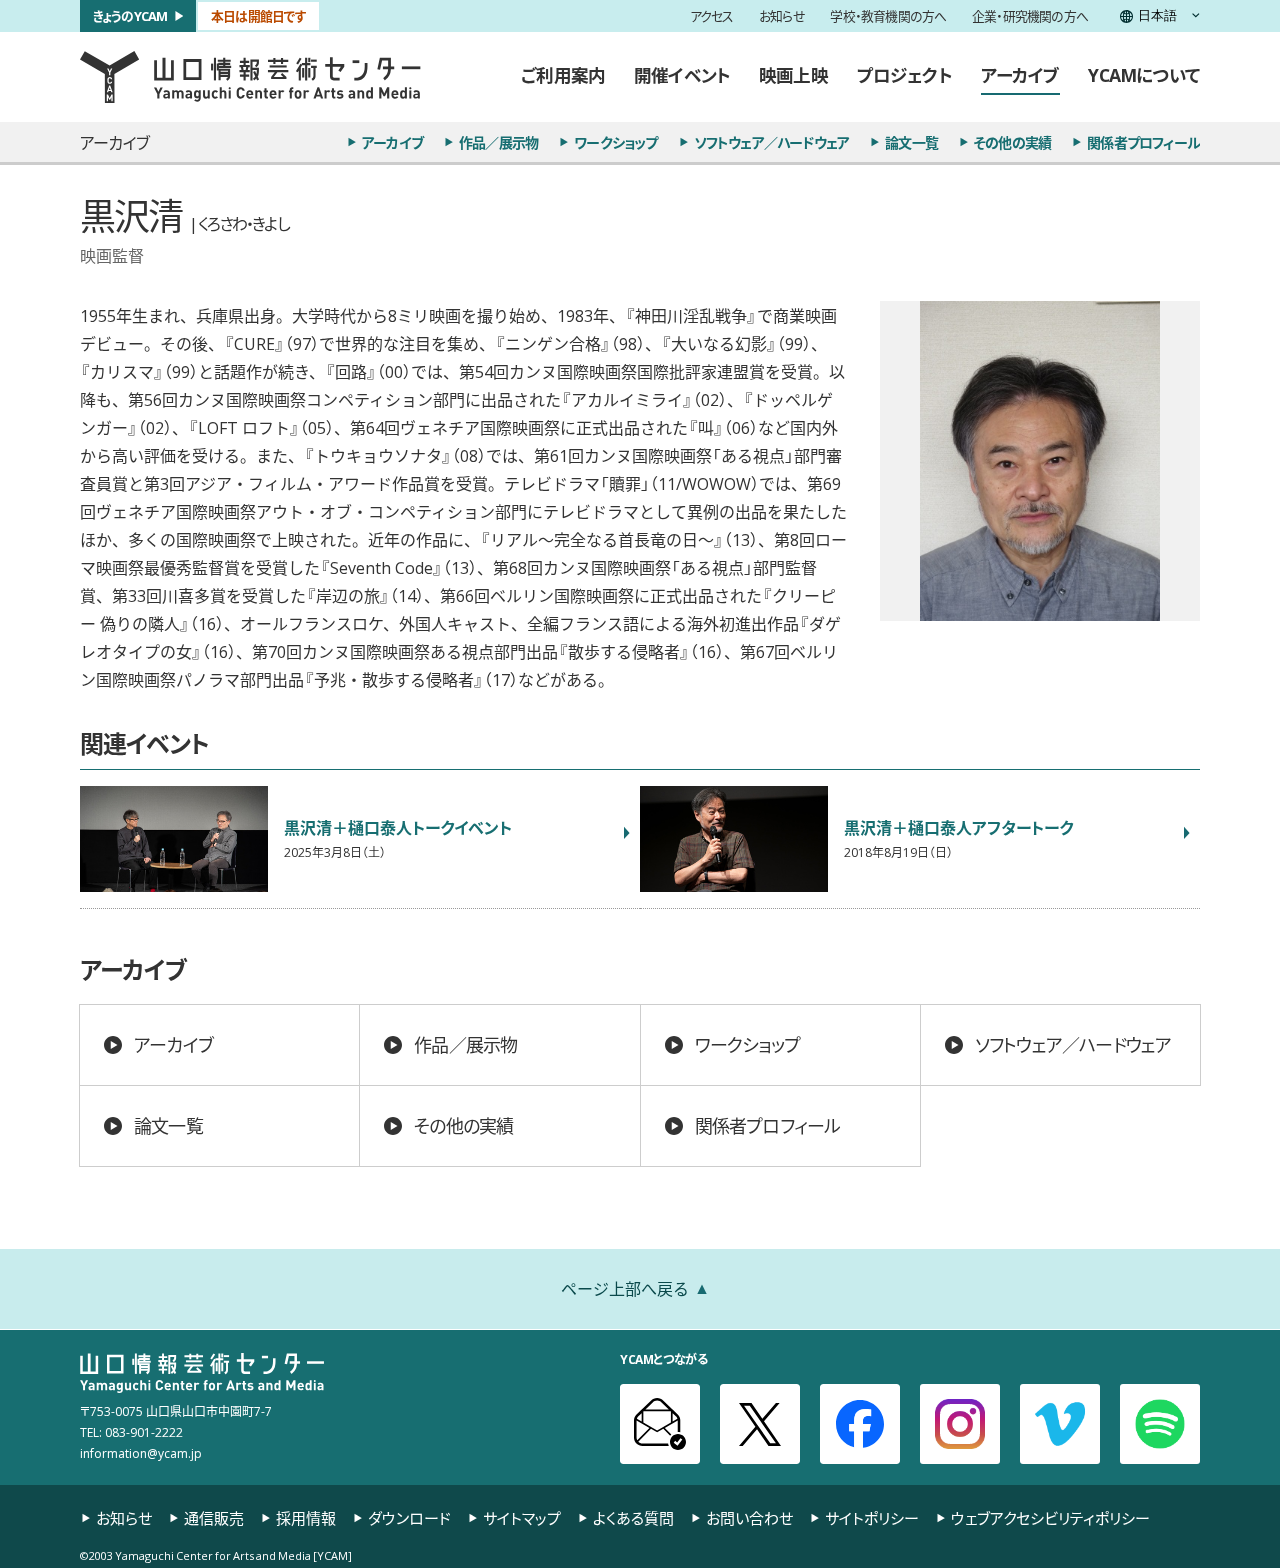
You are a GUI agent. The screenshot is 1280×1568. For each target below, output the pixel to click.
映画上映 (793, 75)
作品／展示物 (498, 142)
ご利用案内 (563, 75)
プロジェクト (904, 75)
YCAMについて (1144, 75)
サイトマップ (522, 1518)
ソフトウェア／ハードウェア (772, 142)
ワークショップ (615, 142)
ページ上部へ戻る (625, 1288)
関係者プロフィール (1143, 142)
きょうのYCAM (130, 15)
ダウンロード (409, 1518)
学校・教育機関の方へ (888, 16)
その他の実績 (1012, 142)
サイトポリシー (872, 1518)
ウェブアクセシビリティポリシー (1050, 1518)
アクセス (712, 16)
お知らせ (782, 16)
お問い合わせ (749, 1518)
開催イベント (682, 75)
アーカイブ (1020, 75)
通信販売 (214, 1518)
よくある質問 (633, 1518)
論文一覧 (911, 142)
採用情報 (306, 1518)
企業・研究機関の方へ (1030, 16)
